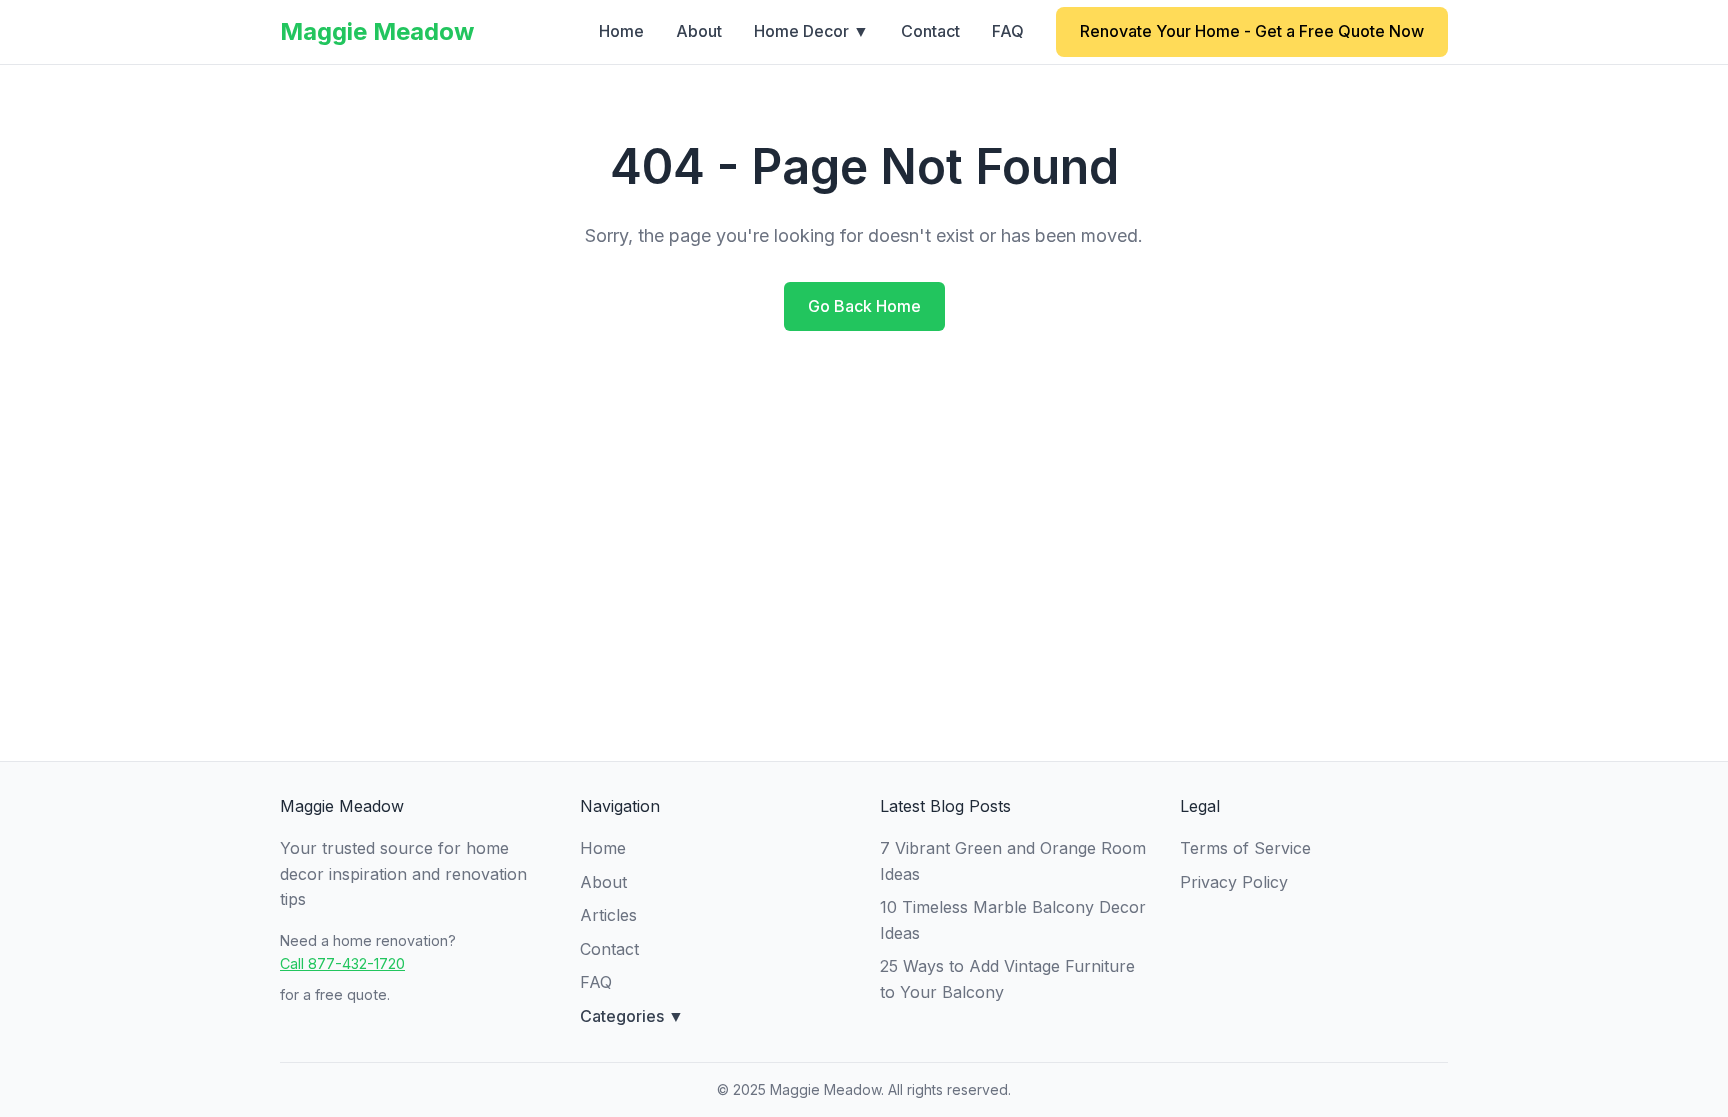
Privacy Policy (1234, 882)
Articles (608, 915)
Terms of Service (1245, 848)
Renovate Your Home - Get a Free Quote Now (1252, 31)
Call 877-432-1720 (342, 963)
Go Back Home (864, 306)
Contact (930, 31)
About (699, 31)
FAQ (1008, 31)
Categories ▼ (632, 1016)
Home (621, 31)
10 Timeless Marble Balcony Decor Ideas (1013, 920)
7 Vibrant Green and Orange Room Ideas (1013, 861)
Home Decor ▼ (811, 31)
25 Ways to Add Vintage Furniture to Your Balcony (1007, 979)
